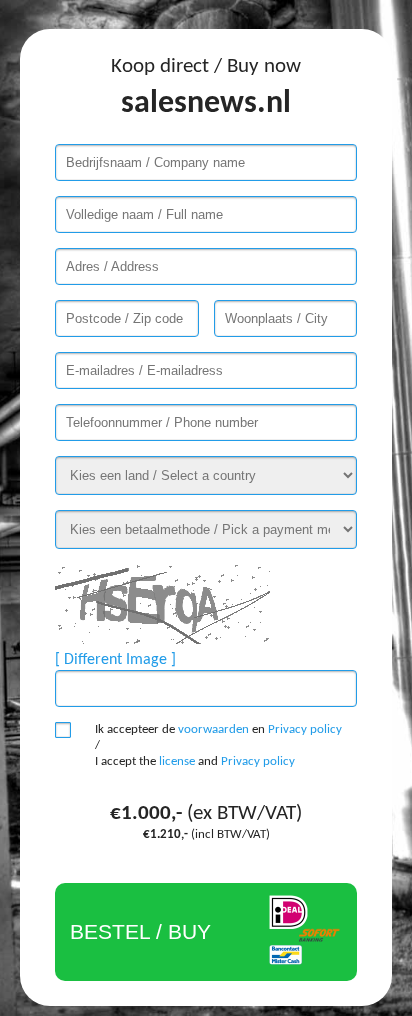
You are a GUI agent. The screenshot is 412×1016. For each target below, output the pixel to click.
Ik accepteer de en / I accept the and (218, 745)
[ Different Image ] (115, 660)
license (177, 761)
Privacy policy (305, 729)
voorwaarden (213, 729)
